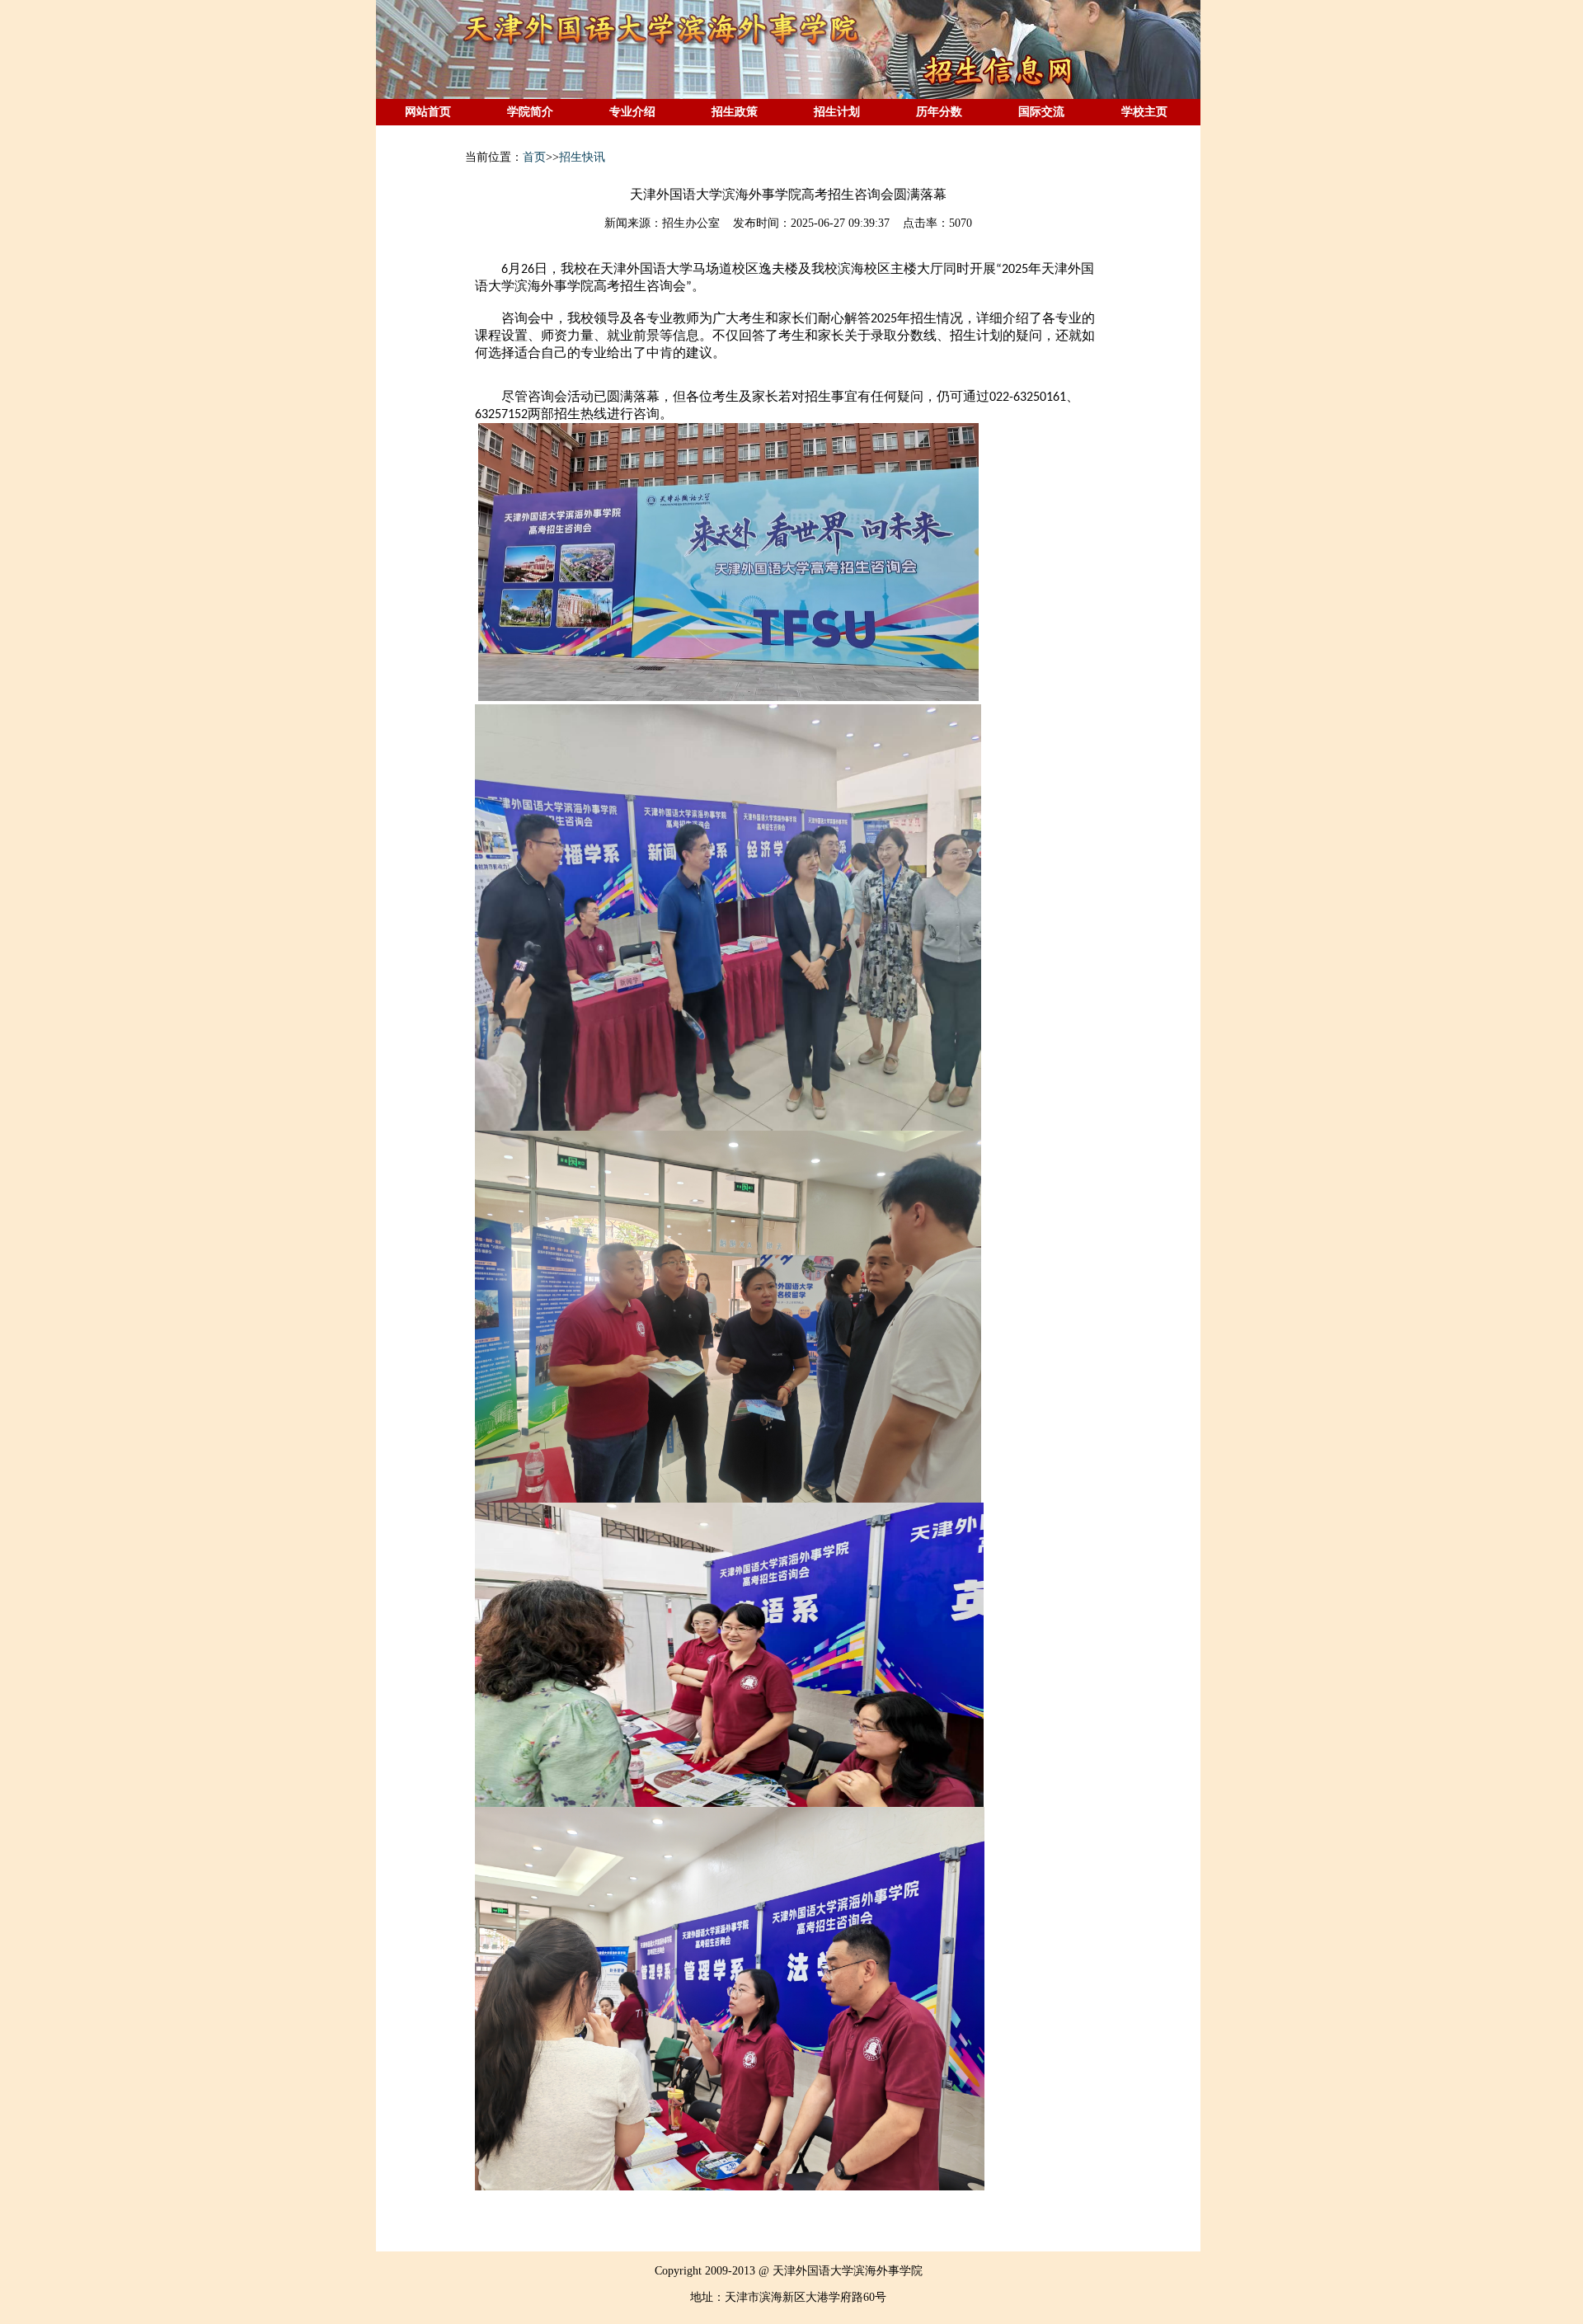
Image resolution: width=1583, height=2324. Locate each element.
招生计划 (837, 112)
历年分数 (939, 112)
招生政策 (735, 112)
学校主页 (1144, 112)
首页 (534, 157)
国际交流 (1041, 112)
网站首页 (428, 112)
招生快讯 (582, 157)
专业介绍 (632, 112)
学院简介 (530, 112)
